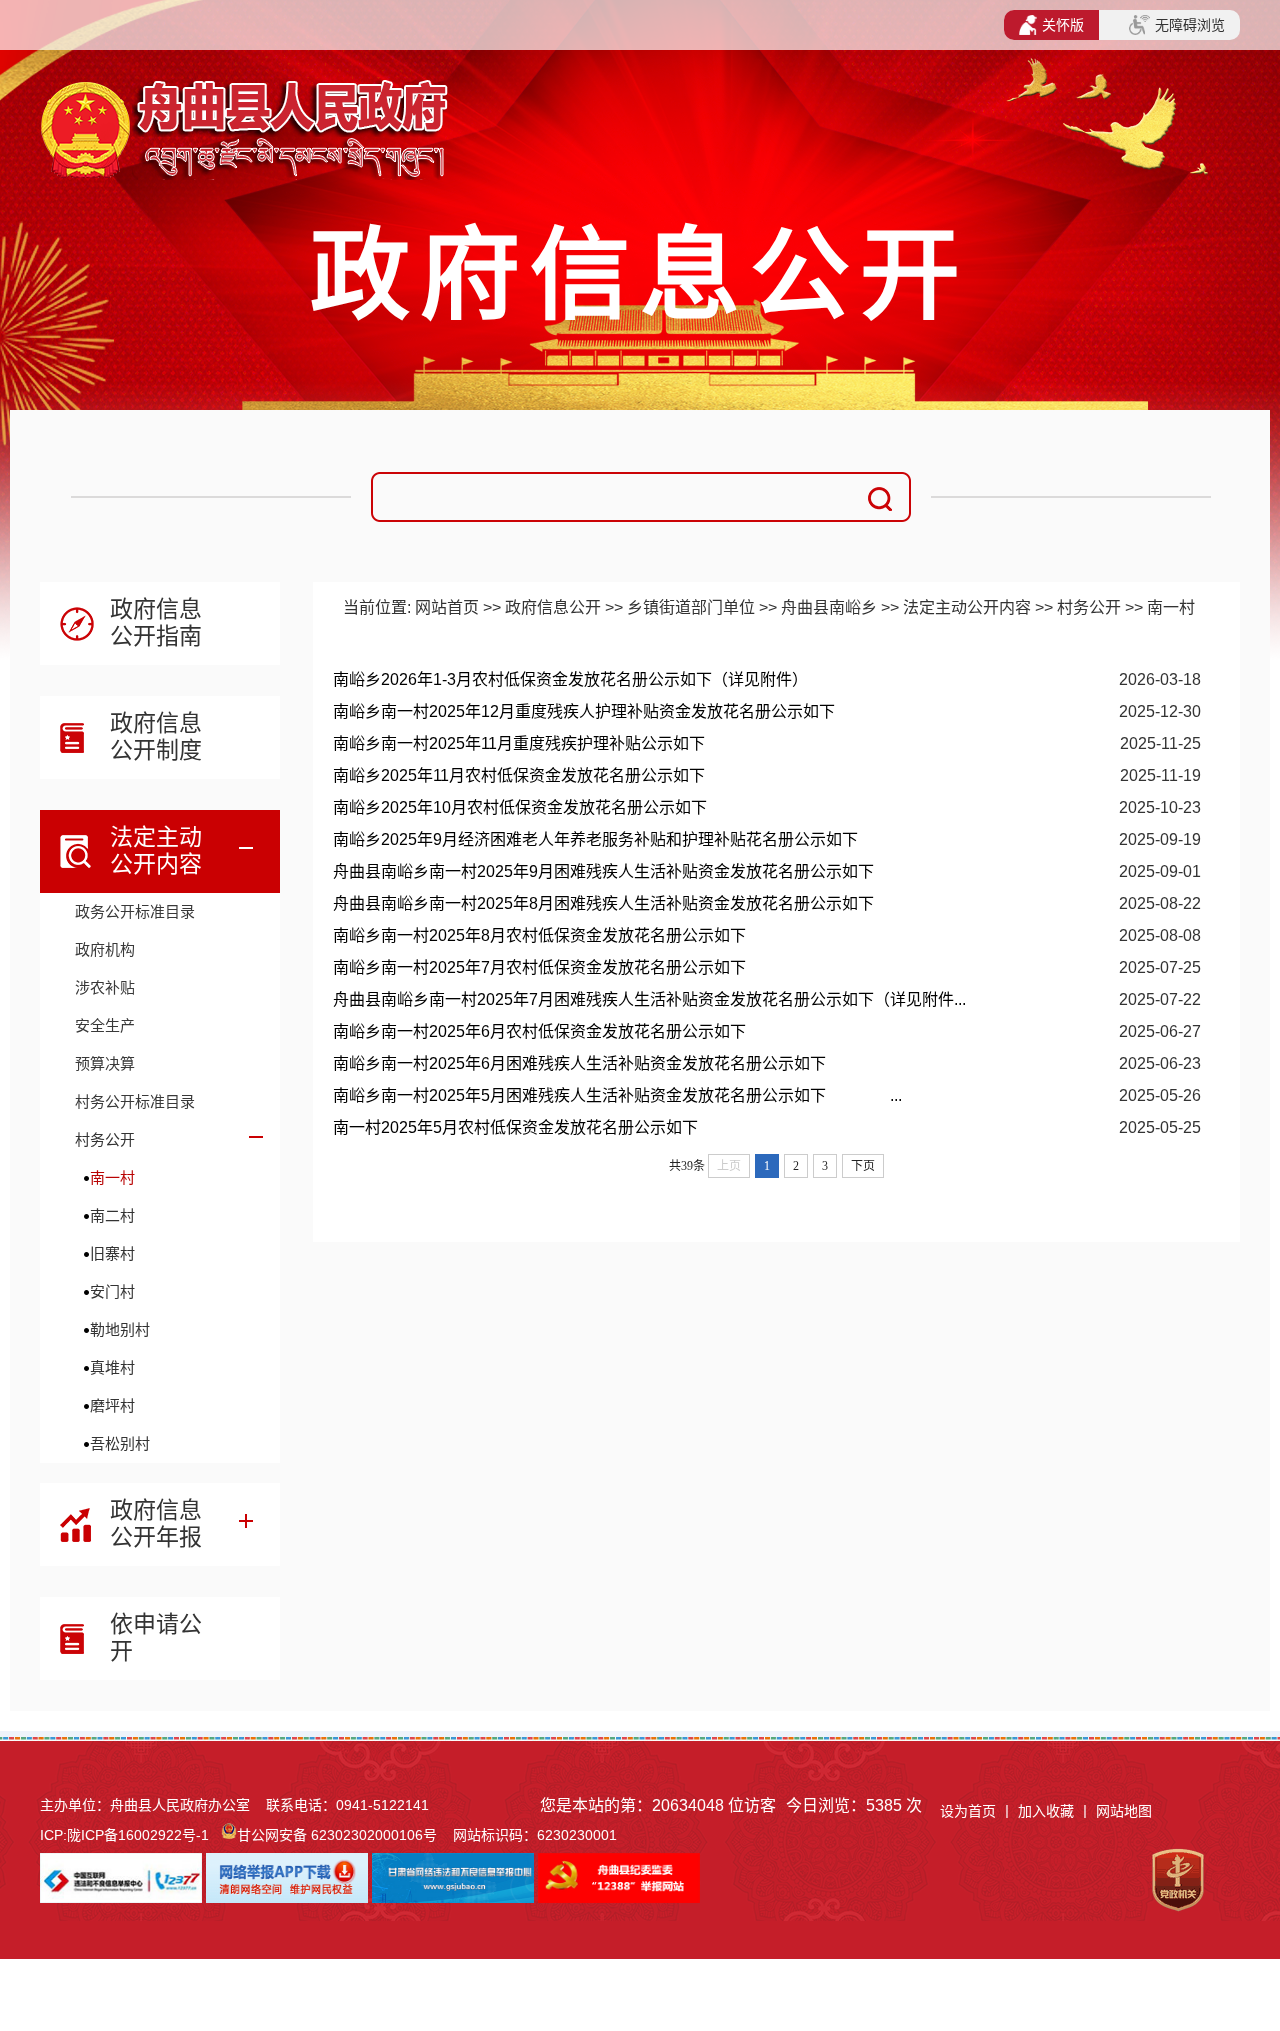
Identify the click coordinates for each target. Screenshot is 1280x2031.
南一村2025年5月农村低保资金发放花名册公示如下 (515, 1127)
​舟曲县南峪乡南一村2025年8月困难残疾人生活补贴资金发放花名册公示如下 (603, 903)
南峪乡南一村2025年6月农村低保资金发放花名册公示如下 (539, 1031)
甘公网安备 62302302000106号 (337, 1835)
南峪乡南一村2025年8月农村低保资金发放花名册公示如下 (539, 935)
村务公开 (105, 1139)
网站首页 (447, 607)
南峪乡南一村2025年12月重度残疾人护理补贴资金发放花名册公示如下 (584, 711)
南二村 (112, 1215)
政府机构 (105, 949)
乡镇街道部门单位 (691, 607)
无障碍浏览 (1190, 25)
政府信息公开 (553, 607)
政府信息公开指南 (156, 622)
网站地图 (1124, 1811)
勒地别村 (120, 1329)
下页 (863, 1166)
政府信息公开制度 (156, 736)
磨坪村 (112, 1405)
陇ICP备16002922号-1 (138, 1835)
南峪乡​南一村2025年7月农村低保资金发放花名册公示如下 (539, 967)
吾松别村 (120, 1443)
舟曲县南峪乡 (829, 607)
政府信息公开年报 (156, 1523)
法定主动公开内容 (156, 850)
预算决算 (105, 1063)
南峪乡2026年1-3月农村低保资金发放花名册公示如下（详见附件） (570, 679)
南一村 (112, 1177)
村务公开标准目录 (135, 1101)
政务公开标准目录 (135, 911)
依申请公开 (156, 1637)
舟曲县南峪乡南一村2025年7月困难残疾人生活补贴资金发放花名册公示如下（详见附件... (649, 999)
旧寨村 (112, 1253)
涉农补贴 (105, 987)
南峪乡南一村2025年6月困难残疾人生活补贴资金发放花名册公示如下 (579, 1063)
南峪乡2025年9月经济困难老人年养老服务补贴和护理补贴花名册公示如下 (595, 839)
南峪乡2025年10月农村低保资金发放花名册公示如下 (520, 807)
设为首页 (968, 1811)
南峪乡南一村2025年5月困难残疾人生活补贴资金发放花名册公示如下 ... (617, 1095)
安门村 (112, 1291)
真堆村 (112, 1367)
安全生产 (105, 1025)
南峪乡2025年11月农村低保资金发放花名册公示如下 (519, 775)
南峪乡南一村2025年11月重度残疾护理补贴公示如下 (519, 743)
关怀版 (1063, 25)
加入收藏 (1048, 1811)
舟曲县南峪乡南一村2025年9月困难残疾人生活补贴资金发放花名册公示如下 (603, 871)
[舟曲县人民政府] (247, 95)
